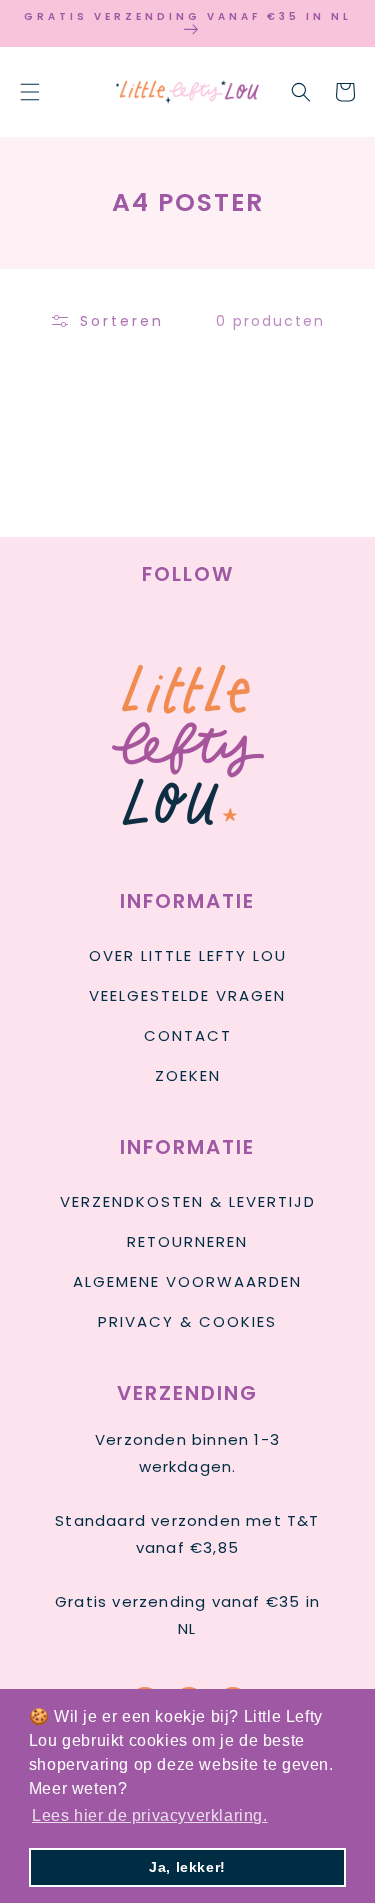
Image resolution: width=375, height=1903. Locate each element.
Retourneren (187, 1241)
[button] (30, 92)
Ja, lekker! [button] (187, 1867)
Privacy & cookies (187, 1321)
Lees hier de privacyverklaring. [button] (150, 1815)
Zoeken (188, 1075)
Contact (188, 1035)
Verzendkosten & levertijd (188, 1201)
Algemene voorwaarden (187, 1281)
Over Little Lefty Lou (188, 955)
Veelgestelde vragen (187, 995)
